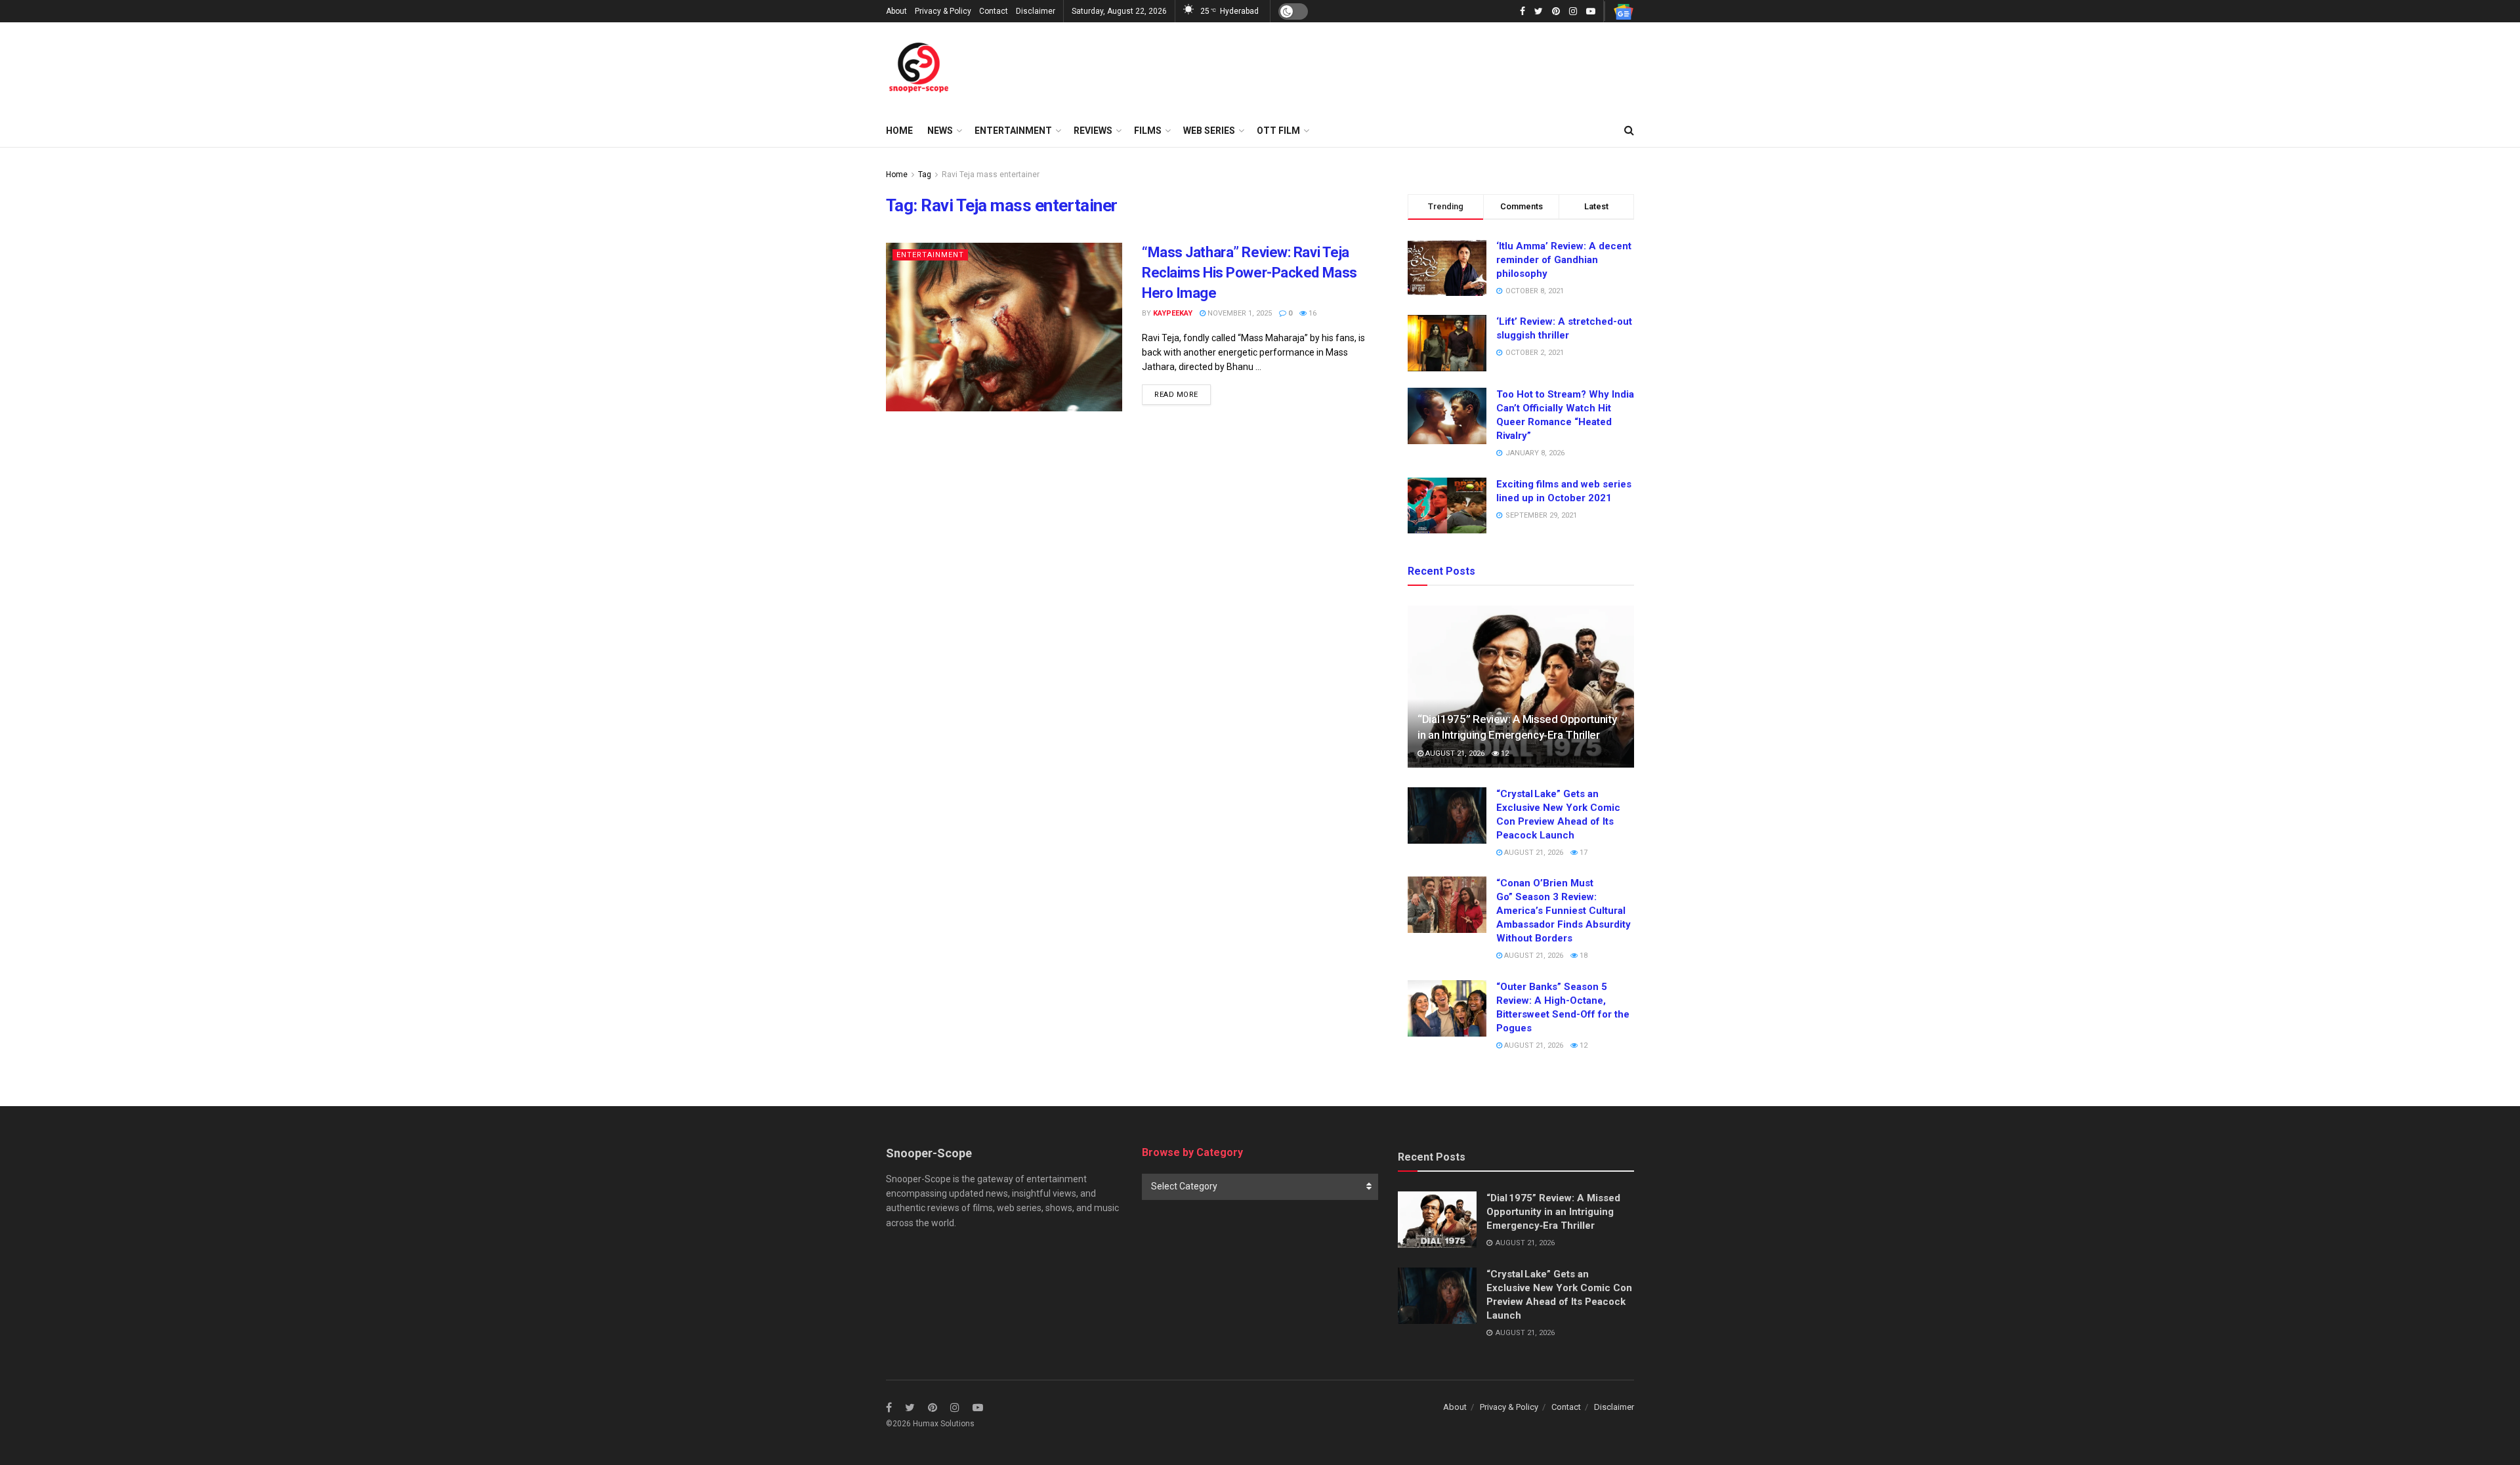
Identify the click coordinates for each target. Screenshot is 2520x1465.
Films (1148, 131)
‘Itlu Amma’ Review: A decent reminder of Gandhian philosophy (1564, 260)
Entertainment (1013, 131)
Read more (1176, 395)
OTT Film (1278, 131)
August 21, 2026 (1454, 753)
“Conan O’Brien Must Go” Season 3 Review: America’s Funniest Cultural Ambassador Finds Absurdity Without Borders (1564, 911)
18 (1583, 956)
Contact (994, 11)
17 (1583, 853)
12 (1504, 753)
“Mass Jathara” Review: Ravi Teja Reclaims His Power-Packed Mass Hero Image (1249, 273)
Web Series (1209, 131)
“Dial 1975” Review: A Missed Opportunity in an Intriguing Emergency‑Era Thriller (1553, 1212)
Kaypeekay (1173, 313)
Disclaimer (1036, 11)
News (940, 131)
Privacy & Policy (943, 11)
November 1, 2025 (1239, 313)
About (896, 11)
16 (1312, 313)
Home (899, 131)
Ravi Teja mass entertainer (991, 175)
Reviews (1093, 131)
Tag (925, 175)
